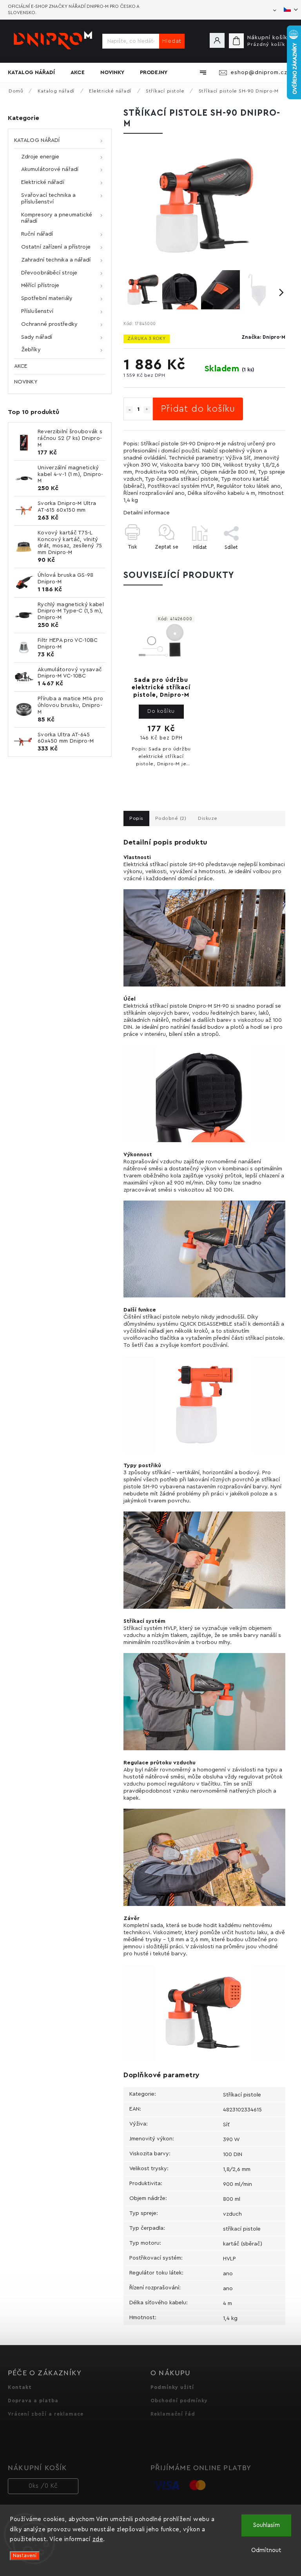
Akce (21, 366)
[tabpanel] (161, 694)
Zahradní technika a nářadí (56, 260)
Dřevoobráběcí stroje (49, 273)
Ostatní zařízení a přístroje (56, 247)
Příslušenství (37, 311)
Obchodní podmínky (179, 2401)
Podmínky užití (172, 2387)
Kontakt (20, 2387)
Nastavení (25, 2556)
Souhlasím (267, 2525)
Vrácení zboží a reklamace (46, 2414)
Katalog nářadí (37, 140)
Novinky (26, 382)
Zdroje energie (40, 157)
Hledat (172, 41)
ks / (43, 2486)
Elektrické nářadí (43, 182)
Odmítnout (266, 2550)
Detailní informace (147, 513)
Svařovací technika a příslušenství (48, 199)
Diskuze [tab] (208, 818)
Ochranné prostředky (49, 324)
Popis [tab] (136, 818)
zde (98, 2539)
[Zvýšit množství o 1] (147, 410)
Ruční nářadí (37, 234)
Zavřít (260, 561)
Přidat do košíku (198, 409)
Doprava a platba (33, 2401)
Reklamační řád (173, 2414)
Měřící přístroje (40, 285)
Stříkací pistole (242, 2095)
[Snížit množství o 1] (129, 410)
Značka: (263, 337)
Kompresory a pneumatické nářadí (57, 218)
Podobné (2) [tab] (171, 818)
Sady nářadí (37, 337)
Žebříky (31, 350)
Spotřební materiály (47, 298)
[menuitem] (35, 73)
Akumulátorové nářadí (50, 169)
